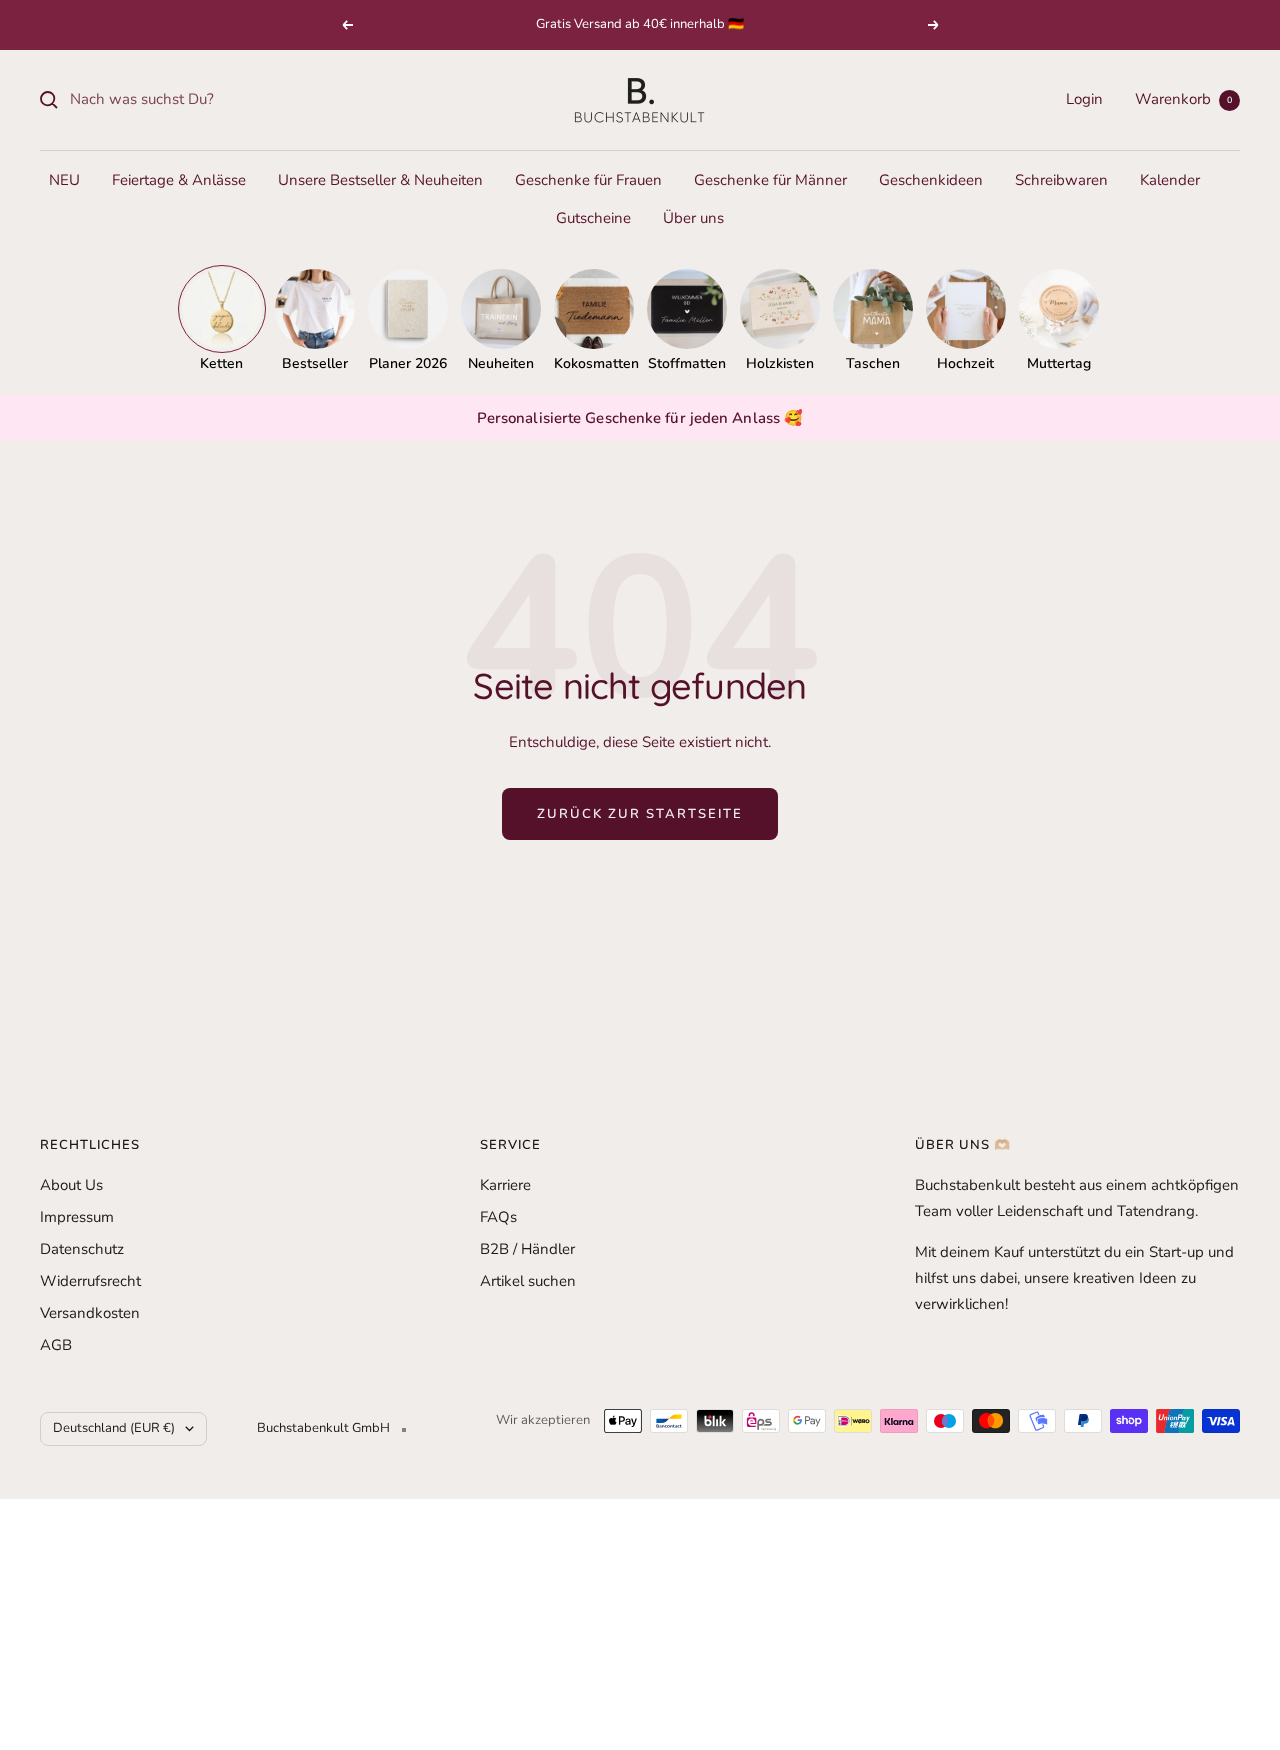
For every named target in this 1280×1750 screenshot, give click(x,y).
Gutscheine (593, 218)
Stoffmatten (687, 363)
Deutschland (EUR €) (114, 1428)
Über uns (693, 218)
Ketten (221, 363)
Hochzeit (965, 363)
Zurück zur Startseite (640, 814)
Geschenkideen (931, 180)
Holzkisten (780, 363)
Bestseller (315, 363)
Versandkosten (90, 1313)
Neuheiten (501, 363)
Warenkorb (1183, 99)
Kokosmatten (594, 363)
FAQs (498, 1217)
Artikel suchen (528, 1281)
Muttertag (1059, 363)
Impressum (77, 1217)
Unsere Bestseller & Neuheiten (380, 180)
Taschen (873, 363)
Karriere (505, 1185)
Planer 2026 (408, 363)
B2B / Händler (527, 1249)
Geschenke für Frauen (588, 180)
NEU (64, 180)
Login (1084, 99)
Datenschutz (82, 1249)
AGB (56, 1345)
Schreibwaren (1061, 180)
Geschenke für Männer (770, 180)
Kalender (1170, 180)
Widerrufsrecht (90, 1281)
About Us (71, 1185)
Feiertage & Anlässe (179, 180)
